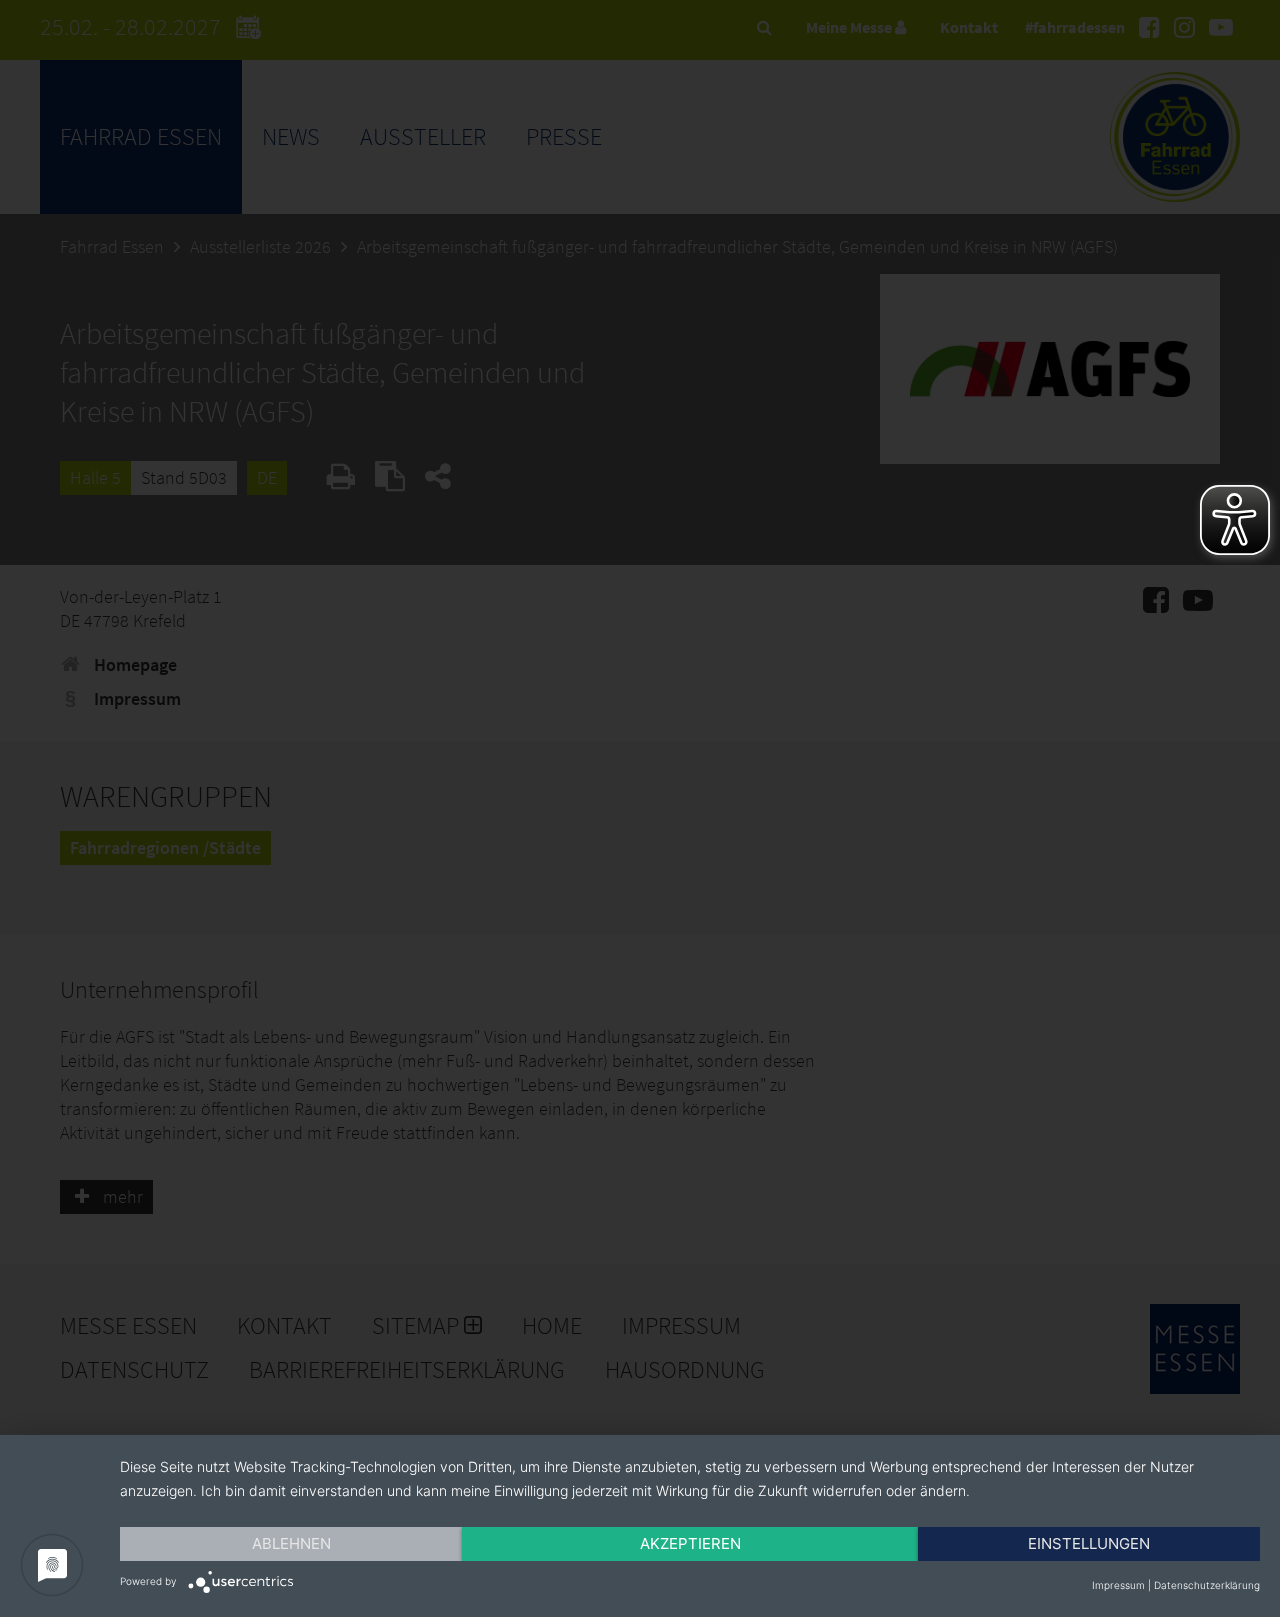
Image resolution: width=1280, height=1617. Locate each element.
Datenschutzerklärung (1207, 1585)
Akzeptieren (690, 1543)
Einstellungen (1089, 1543)
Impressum (1118, 1585)
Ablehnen (291, 1543)
